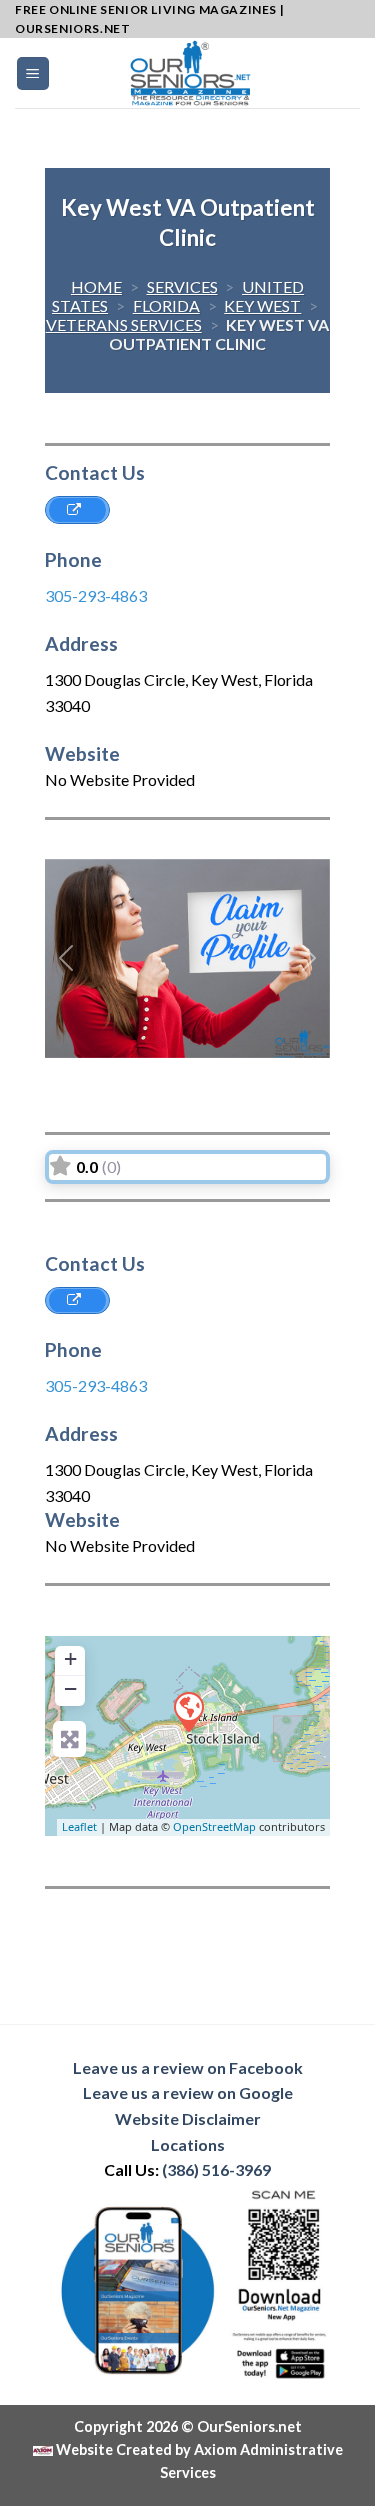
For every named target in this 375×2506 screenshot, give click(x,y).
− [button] (70, 1688)
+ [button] (70, 1658)
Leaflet (79, 1826)
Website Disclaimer (188, 2118)
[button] (66, 958)
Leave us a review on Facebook (188, 2067)
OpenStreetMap (214, 1826)
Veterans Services (124, 324)
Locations (188, 2144)
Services (182, 286)
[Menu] (33, 73)
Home (96, 286)
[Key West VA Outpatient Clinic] (188, 1711)
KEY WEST (262, 305)
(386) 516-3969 (216, 2169)
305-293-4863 (96, 595)
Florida (166, 305)
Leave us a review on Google (188, 2092)
